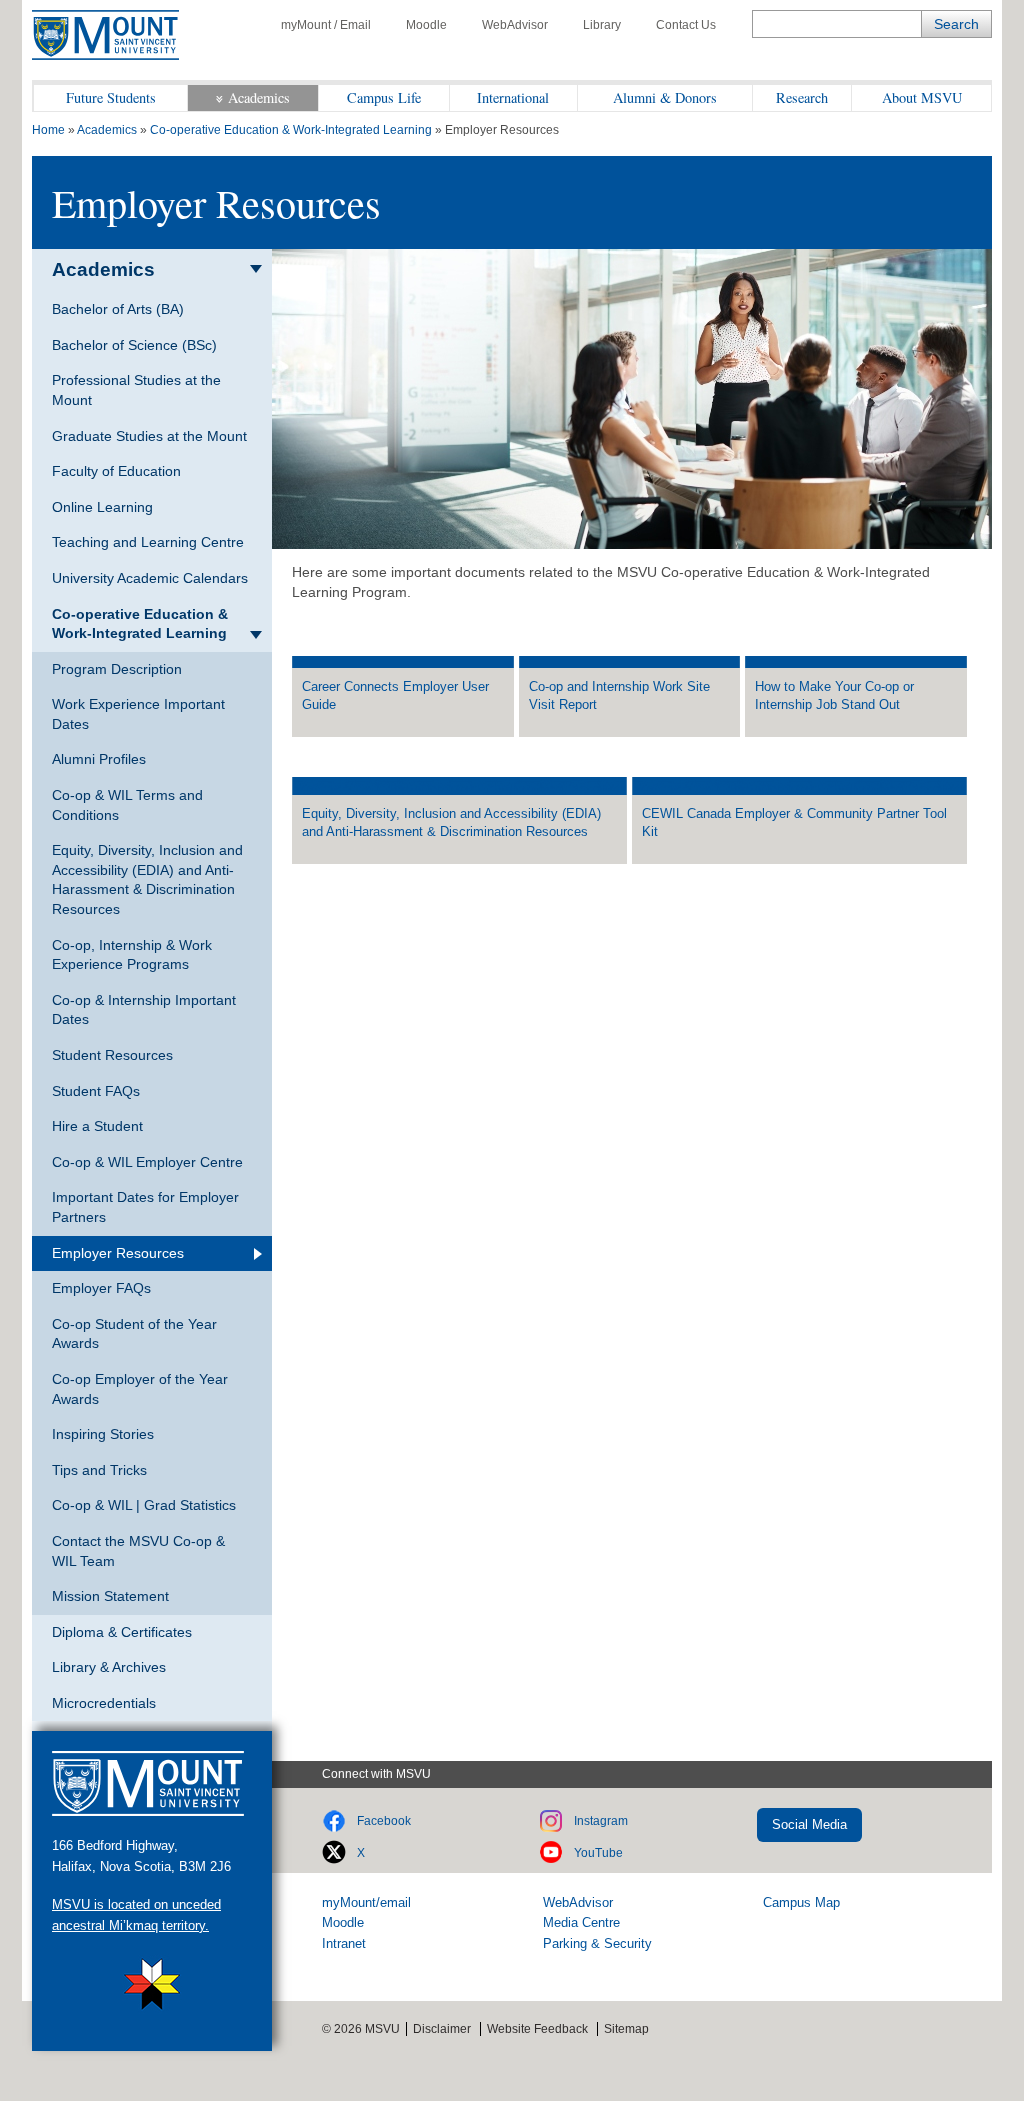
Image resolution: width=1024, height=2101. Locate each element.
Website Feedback (537, 2029)
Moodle (426, 25)
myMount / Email (326, 25)
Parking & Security (597, 1943)
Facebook (384, 1821)
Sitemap (626, 2029)
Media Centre (581, 1922)
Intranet (344, 1943)
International (513, 97)
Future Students (111, 97)
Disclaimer (442, 2029)
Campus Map (801, 1902)
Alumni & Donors (665, 97)
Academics (259, 97)
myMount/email (366, 1902)
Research (802, 97)
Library (602, 25)
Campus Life (384, 97)
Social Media (809, 1824)
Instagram (601, 1821)
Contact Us (686, 25)
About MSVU (922, 97)
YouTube (598, 1853)
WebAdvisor (515, 25)
